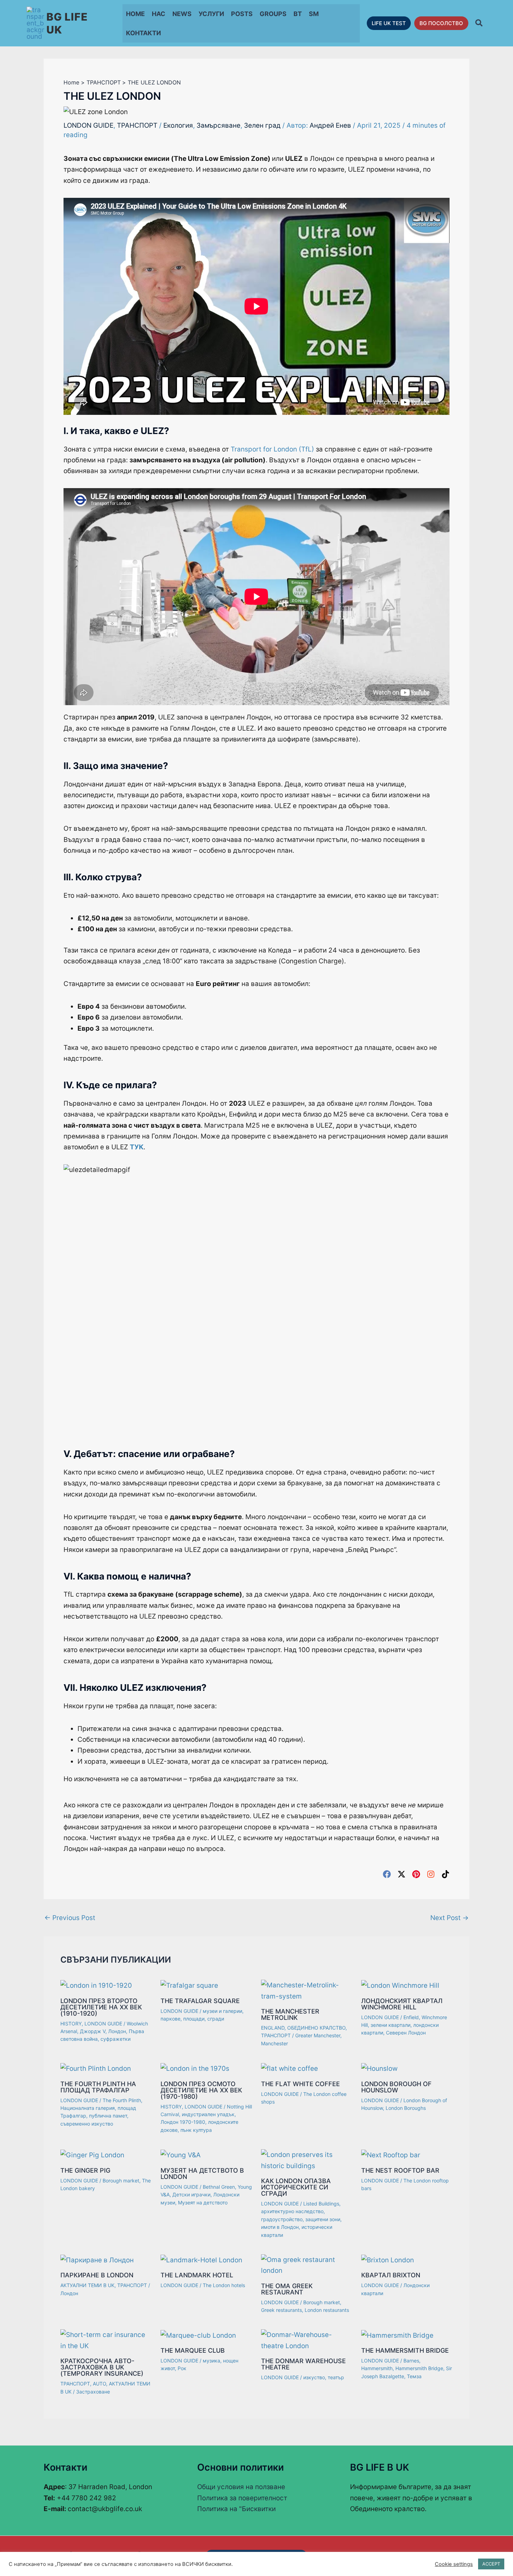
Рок (182, 2368)
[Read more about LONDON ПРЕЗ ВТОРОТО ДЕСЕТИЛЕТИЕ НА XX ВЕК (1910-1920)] (96, 1985)
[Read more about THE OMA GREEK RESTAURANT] (307, 2265)
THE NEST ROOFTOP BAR (400, 2170)
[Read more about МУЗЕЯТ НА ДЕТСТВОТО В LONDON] (181, 2155)
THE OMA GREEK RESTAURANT (287, 2289)
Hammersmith (377, 2368)
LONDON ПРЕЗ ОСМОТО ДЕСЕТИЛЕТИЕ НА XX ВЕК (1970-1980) (201, 2090)
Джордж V (93, 2031)
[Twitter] (402, 1874)
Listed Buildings (321, 2204)
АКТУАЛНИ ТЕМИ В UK (87, 2285)
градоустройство (282, 2219)
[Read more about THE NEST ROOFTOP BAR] (391, 2155)
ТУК (137, 1147)
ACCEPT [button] (491, 2564)
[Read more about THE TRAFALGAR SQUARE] (189, 1985)
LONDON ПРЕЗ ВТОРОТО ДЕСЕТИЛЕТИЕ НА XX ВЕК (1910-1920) (101, 2007)
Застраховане (93, 2392)
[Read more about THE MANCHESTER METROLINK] (307, 1990)
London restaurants (327, 2310)
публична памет (108, 2116)
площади (194, 2019)
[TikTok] (445, 1874)
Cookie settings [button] (454, 2564)
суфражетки (116, 2039)
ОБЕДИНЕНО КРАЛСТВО (316, 2028)
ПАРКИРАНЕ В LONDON (97, 2275)
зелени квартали (391, 2025)
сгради (216, 2019)
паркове (170, 2019)
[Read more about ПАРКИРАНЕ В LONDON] (97, 2260)
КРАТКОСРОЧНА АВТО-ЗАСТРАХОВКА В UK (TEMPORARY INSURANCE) (102, 2367)
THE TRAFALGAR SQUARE (200, 2001)
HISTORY (71, 2024)
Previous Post (70, 1918)
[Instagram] (431, 1874)
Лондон (117, 2031)
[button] (389, 23)
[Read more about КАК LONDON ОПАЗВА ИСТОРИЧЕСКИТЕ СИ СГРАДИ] (307, 2160)
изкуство (314, 2377)
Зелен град (262, 125)
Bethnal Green (219, 2187)
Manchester (274, 2043)
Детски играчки (191, 2194)
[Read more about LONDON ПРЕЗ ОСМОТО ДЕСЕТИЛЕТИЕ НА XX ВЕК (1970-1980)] (195, 2068)
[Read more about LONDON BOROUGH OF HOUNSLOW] (379, 2068)
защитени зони (323, 2219)
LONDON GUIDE (88, 125)
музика (211, 2361)
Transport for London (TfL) (272, 449)
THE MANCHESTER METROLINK (290, 2014)
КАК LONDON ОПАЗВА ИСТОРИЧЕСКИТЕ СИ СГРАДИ (296, 2187)
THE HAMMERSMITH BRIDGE (405, 2350)
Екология (178, 125)
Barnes (411, 2361)
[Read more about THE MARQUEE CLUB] (198, 2335)
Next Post (449, 1918)
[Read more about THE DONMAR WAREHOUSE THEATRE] (307, 2340)
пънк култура (196, 2130)
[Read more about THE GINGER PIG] (92, 2155)
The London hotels (224, 2285)
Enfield (411, 2017)
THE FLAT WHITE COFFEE (300, 2084)
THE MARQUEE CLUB (193, 2350)
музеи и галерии (222, 2011)
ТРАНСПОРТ (137, 125)
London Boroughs (406, 2108)
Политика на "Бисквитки (236, 2509)
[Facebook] (387, 1874)
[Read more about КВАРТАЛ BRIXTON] (388, 2260)
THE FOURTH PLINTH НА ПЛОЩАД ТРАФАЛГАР (98, 2087)
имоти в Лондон (280, 2227)
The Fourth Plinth (122, 2100)
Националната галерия (88, 2108)
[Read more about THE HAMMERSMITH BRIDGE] (397, 2335)
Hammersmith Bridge (419, 2368)
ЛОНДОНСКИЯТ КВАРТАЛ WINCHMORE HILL (402, 2004)
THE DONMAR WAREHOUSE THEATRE (303, 2364)
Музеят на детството (203, 2202)
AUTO (99, 2384)
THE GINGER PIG (85, 2170)
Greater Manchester (318, 2035)
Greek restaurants (281, 2310)
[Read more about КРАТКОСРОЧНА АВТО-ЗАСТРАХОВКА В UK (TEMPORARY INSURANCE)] (106, 2340)
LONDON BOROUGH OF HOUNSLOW (396, 2087)
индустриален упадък (208, 2114)
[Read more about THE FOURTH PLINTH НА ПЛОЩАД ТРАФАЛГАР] (96, 2068)
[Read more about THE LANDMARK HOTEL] (201, 2260)
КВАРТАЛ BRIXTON (391, 2275)
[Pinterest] (416, 1874)
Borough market (121, 2181)
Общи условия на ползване (241, 2487)
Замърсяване (218, 125)
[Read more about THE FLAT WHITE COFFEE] (289, 2068)
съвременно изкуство (87, 2124)
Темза (414, 2376)
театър (336, 2377)
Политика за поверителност (242, 2498)
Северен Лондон (406, 2033)
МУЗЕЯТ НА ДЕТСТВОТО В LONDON (202, 2174)
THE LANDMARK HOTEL (197, 2275)
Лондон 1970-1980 (183, 2122)
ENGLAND (273, 2028)
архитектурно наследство (292, 2211)
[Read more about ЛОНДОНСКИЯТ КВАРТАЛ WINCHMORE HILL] (400, 1985)
